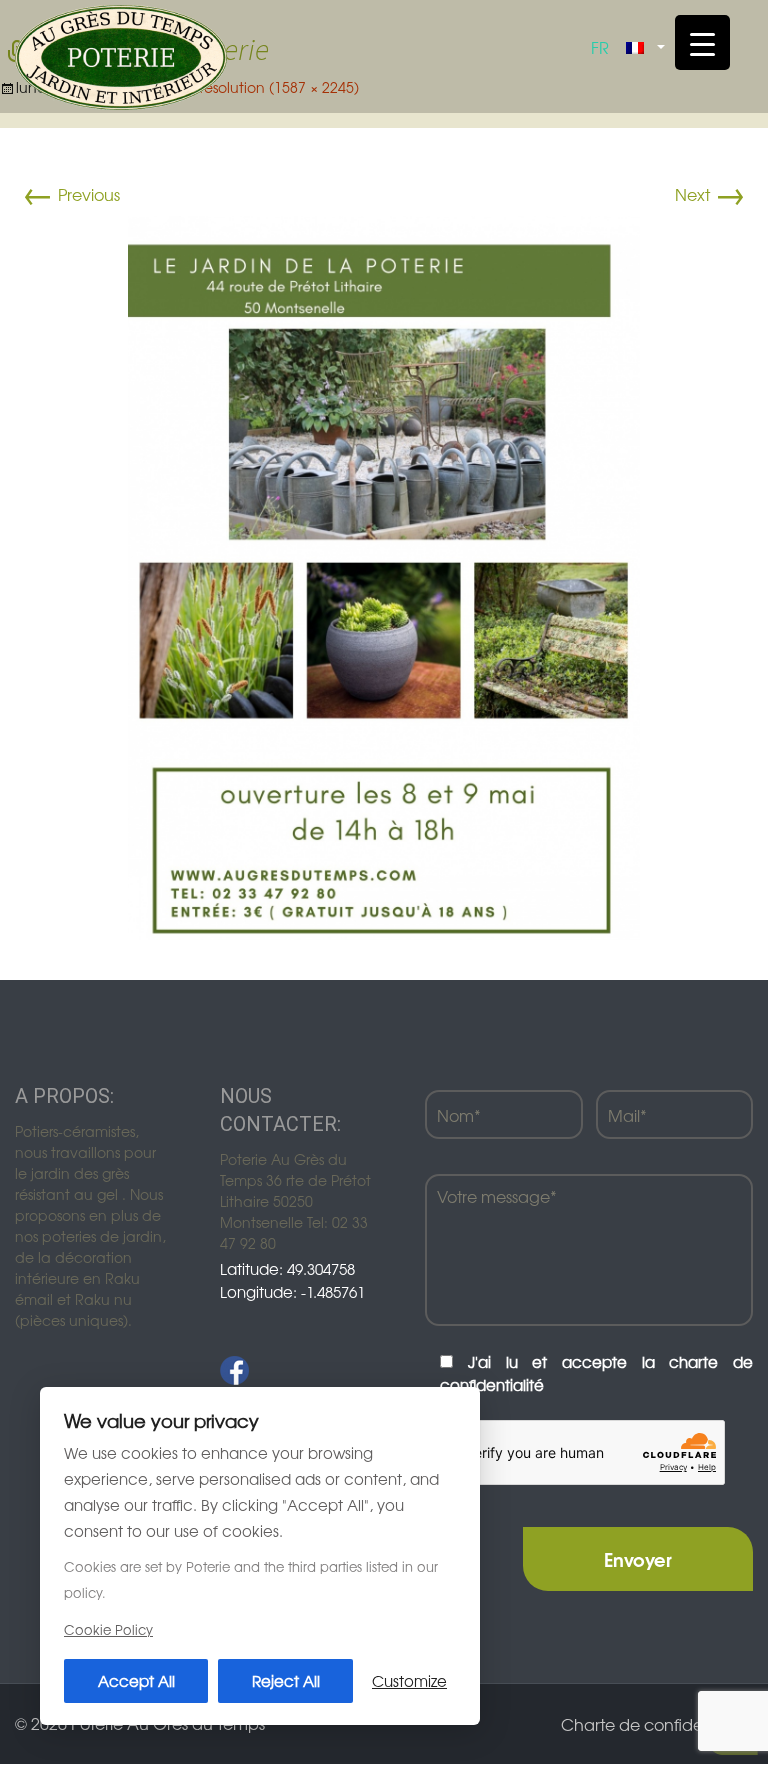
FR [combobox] (600, 47)
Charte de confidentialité (657, 1724)
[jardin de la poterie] (384, 575)
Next (710, 194)
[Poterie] (121, 55)
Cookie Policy (108, 1629)
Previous (71, 194)
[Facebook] (234, 1370)
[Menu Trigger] (702, 42)
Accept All (136, 1680)
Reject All (286, 1680)
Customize (409, 1680)
